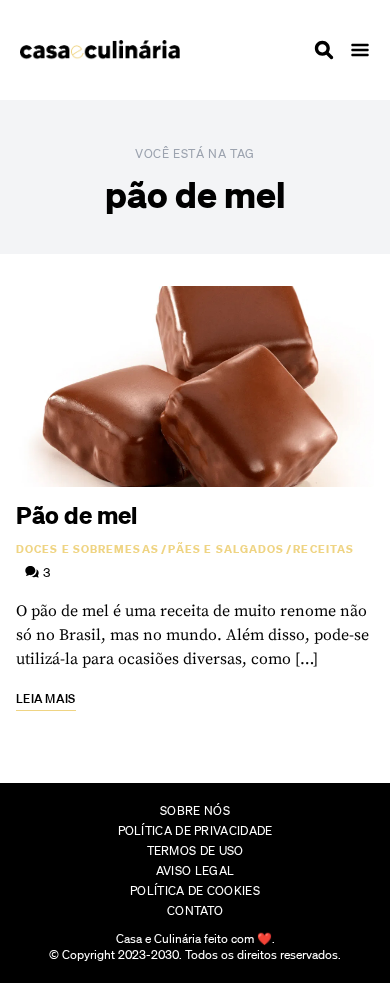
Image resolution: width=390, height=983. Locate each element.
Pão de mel (76, 515)
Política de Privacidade (195, 830)
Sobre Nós (195, 810)
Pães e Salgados (226, 549)
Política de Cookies (195, 890)
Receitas (323, 549)
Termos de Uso (195, 850)
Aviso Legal (195, 870)
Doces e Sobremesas (87, 549)
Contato (195, 910)
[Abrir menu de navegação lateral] (360, 50)
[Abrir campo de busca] (324, 50)
